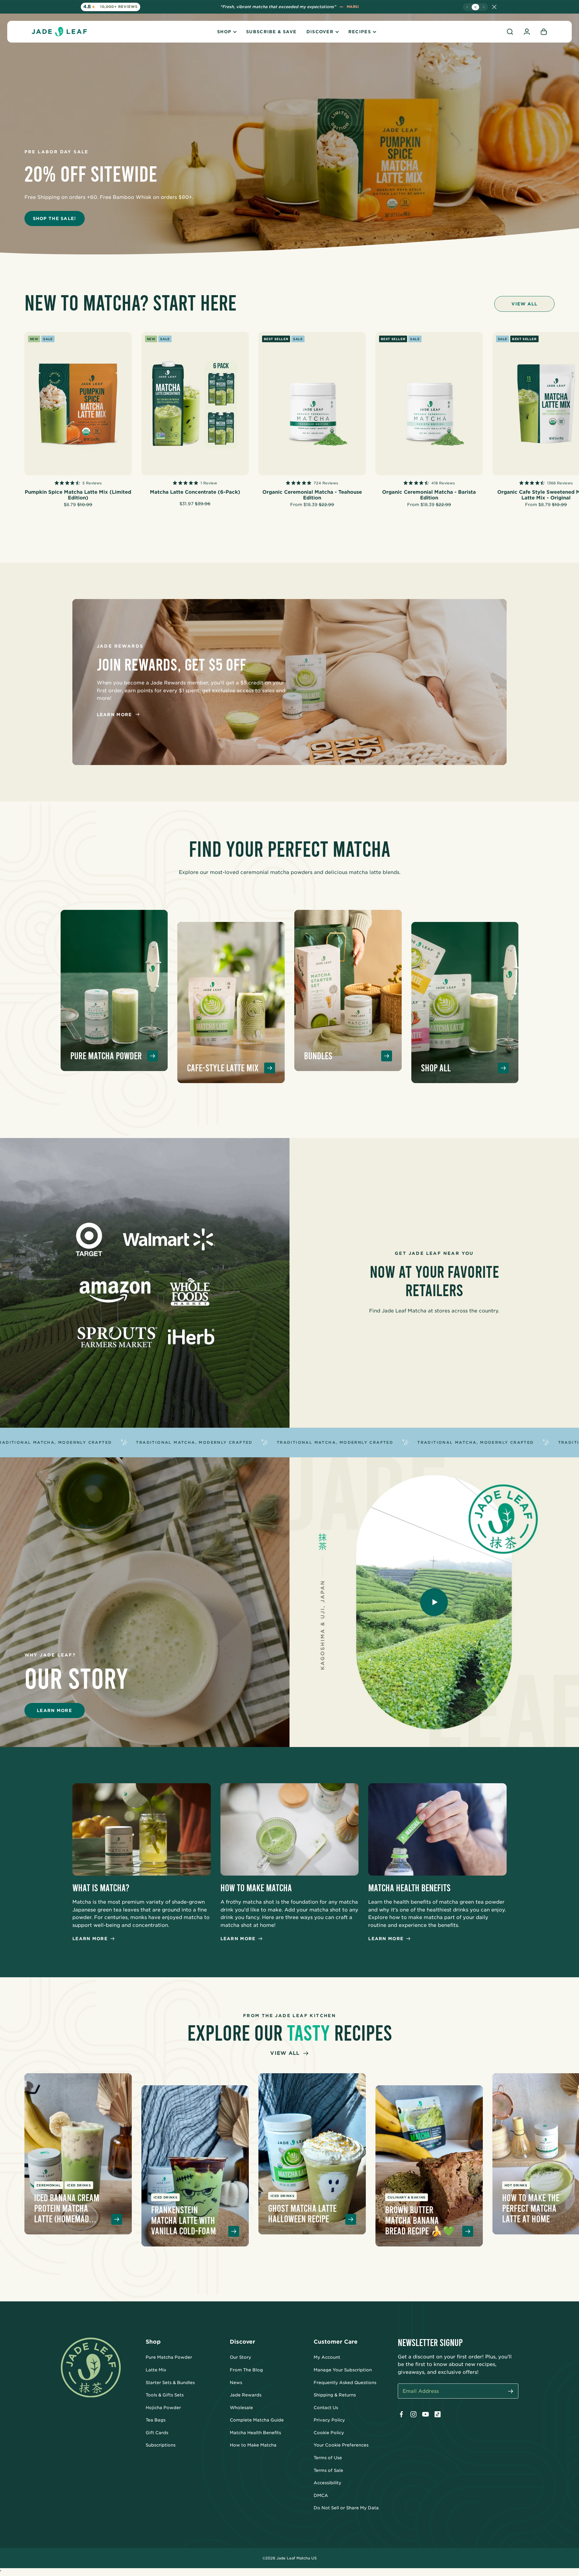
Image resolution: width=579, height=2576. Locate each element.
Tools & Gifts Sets (165, 2395)
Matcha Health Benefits (255, 2433)
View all (524, 304)
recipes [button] (360, 32)
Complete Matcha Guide (257, 2420)
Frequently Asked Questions (345, 2383)
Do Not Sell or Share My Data (346, 2508)
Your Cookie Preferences (341, 2445)
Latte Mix (156, 2370)
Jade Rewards (246, 2395)
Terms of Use (328, 2458)
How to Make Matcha (253, 2445)
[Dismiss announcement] (494, 7)
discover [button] (320, 32)
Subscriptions (161, 2445)
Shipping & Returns (335, 2395)
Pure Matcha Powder (169, 2357)
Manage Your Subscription (343, 2370)
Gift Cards (157, 2433)
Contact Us (326, 2408)
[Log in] (527, 32)
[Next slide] (484, 7)
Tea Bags (156, 2420)
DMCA (321, 2495)
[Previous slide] (467, 7)
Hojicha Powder (163, 2408)
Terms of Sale (328, 2470)
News (236, 2383)
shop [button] (224, 32)
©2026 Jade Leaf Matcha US (289, 2558)
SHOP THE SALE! (55, 218)
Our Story (240, 2357)
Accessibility (327, 2483)
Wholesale (241, 2408)
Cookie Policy (329, 2433)
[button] (510, 32)
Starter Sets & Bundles (170, 2383)
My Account (327, 2357)
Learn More (114, 715)
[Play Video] (434, 1602)
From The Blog (246, 2370)
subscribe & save (271, 32)
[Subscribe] (511, 2391)
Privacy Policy (329, 2420)
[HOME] (59, 32)
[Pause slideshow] (475, 7)
